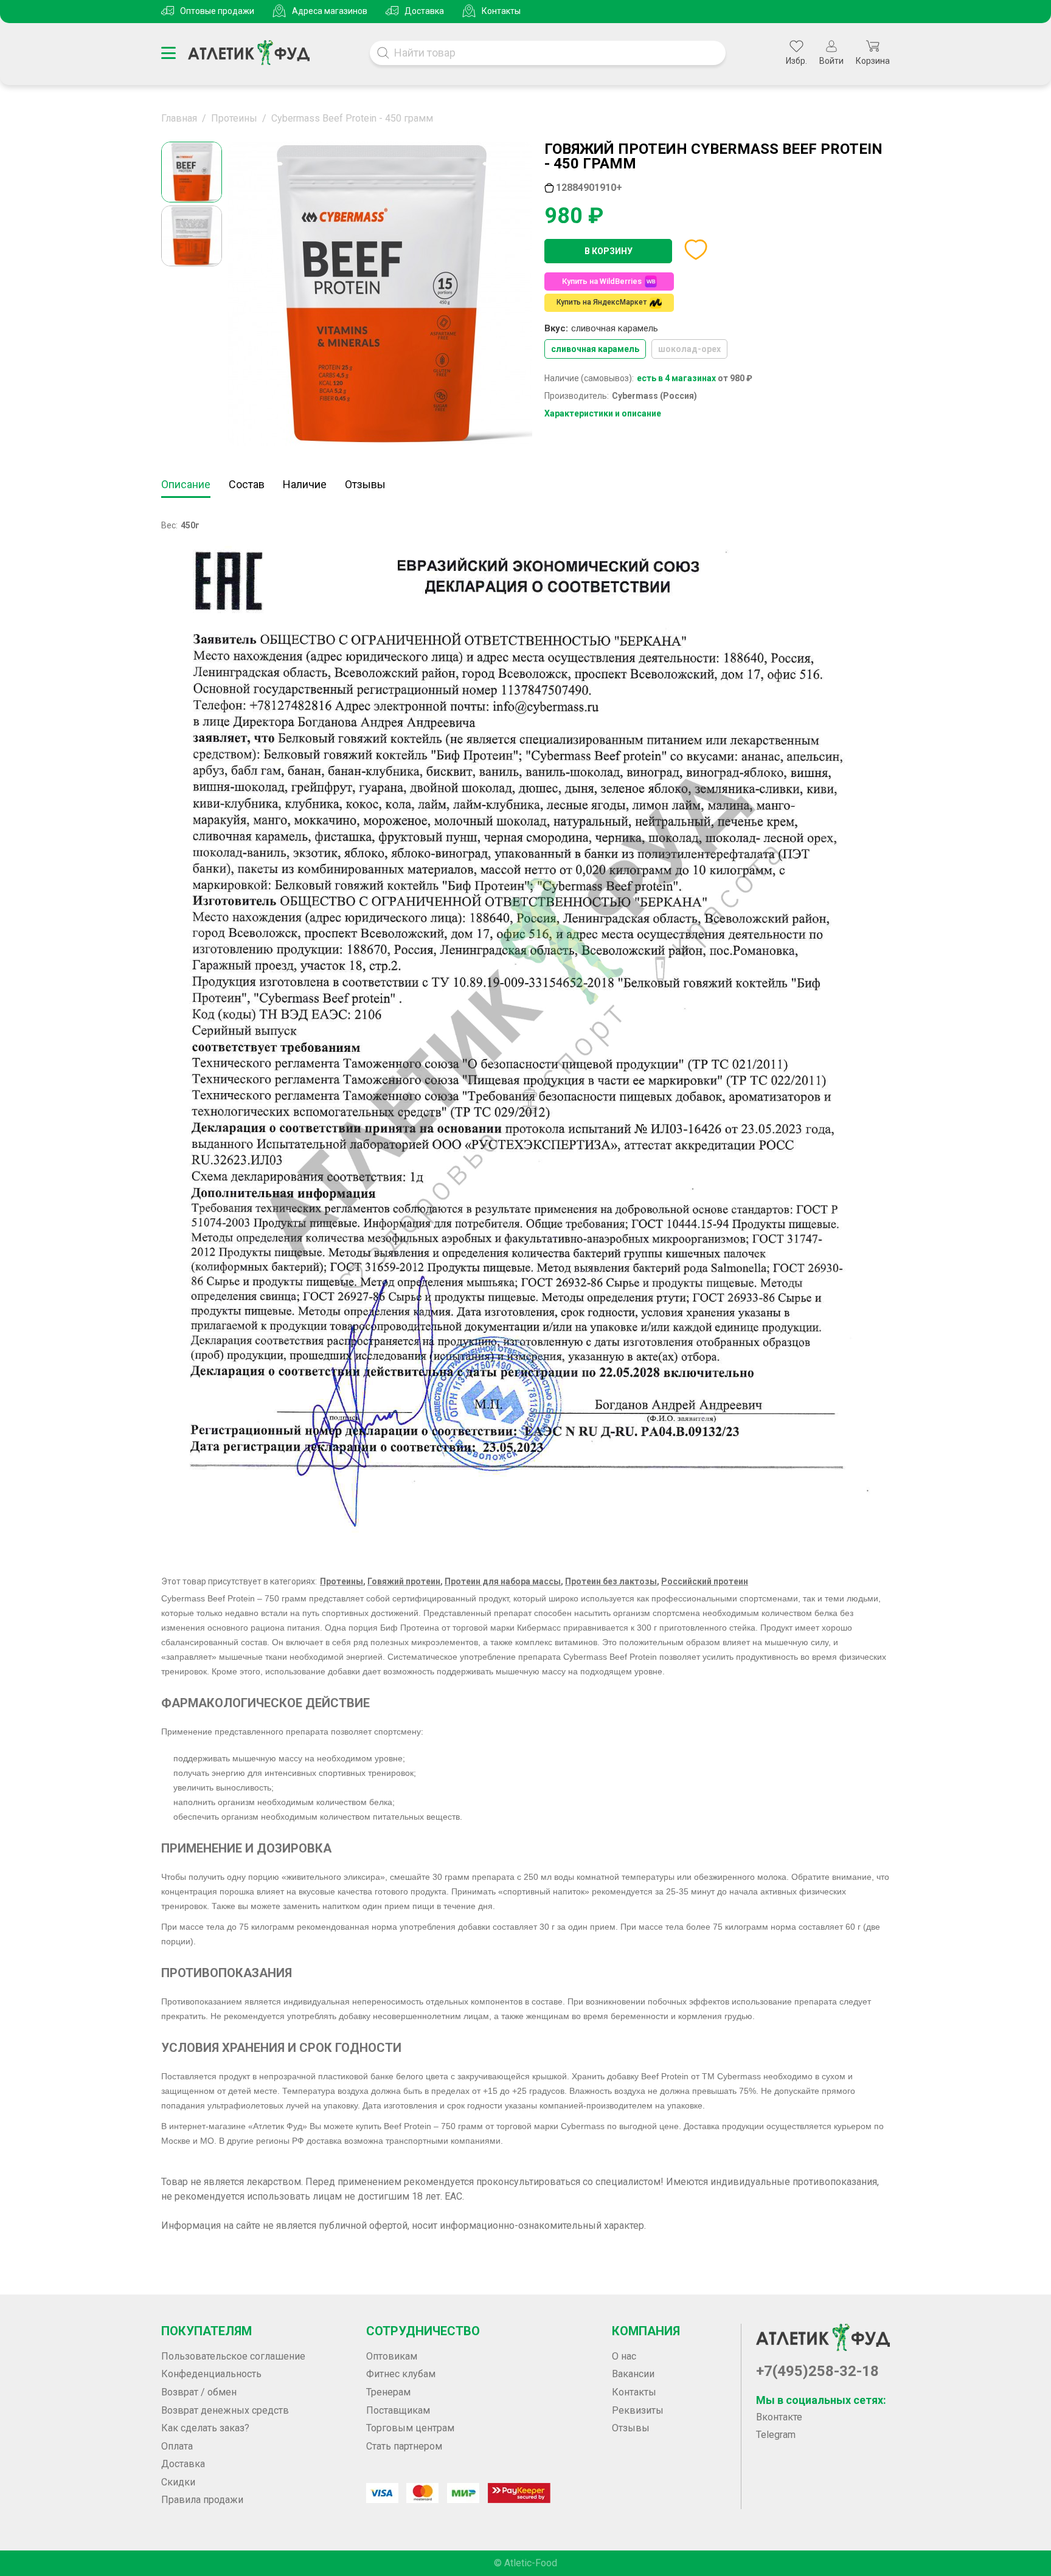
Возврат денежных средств (225, 2410)
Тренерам (388, 2392)
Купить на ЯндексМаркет (602, 302)
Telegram (776, 2435)
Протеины (342, 1581)
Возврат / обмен (199, 2392)
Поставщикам (398, 2410)
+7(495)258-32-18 (817, 2371)
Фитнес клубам (401, 2374)
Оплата (177, 2446)
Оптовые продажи (217, 11)
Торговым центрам (410, 2428)
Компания (646, 2331)
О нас (624, 2356)
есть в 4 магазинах (676, 378)
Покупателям (206, 2331)
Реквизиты (638, 2410)
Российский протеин (705, 1581)
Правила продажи (202, 2500)
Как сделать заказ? (205, 2428)
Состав (247, 484)
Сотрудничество (423, 2331)
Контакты (501, 11)
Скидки (178, 2482)
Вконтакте (779, 2417)
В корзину (609, 251)
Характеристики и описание (603, 413)
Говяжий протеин (404, 1581)
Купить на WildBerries (602, 281)
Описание (186, 484)
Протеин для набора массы (503, 1581)
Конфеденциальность (211, 2374)
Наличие (305, 484)
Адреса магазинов (330, 11)
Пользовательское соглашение (233, 2356)
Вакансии (633, 2374)
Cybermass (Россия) (654, 396)
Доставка (424, 11)
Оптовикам (392, 2356)
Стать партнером (404, 2446)
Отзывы (365, 484)
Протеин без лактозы (611, 1581)
